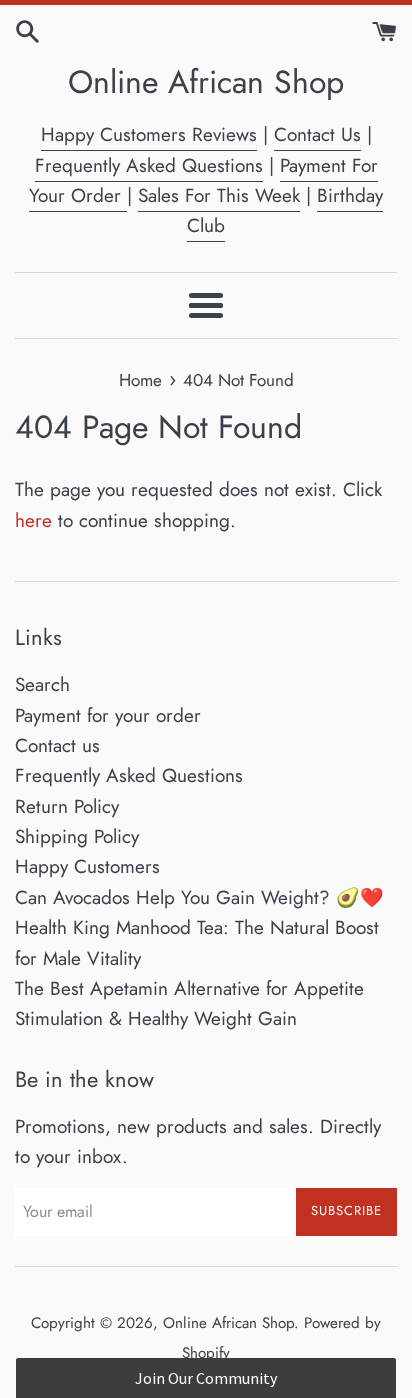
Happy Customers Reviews (149, 134)
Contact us (57, 745)
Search (42, 684)
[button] (205, 1378)
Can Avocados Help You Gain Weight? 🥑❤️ (199, 897)
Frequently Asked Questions (149, 165)
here (33, 520)
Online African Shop (206, 82)
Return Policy (67, 806)
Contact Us (317, 134)
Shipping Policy (77, 836)
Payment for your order (108, 715)
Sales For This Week (219, 195)
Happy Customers (87, 866)
